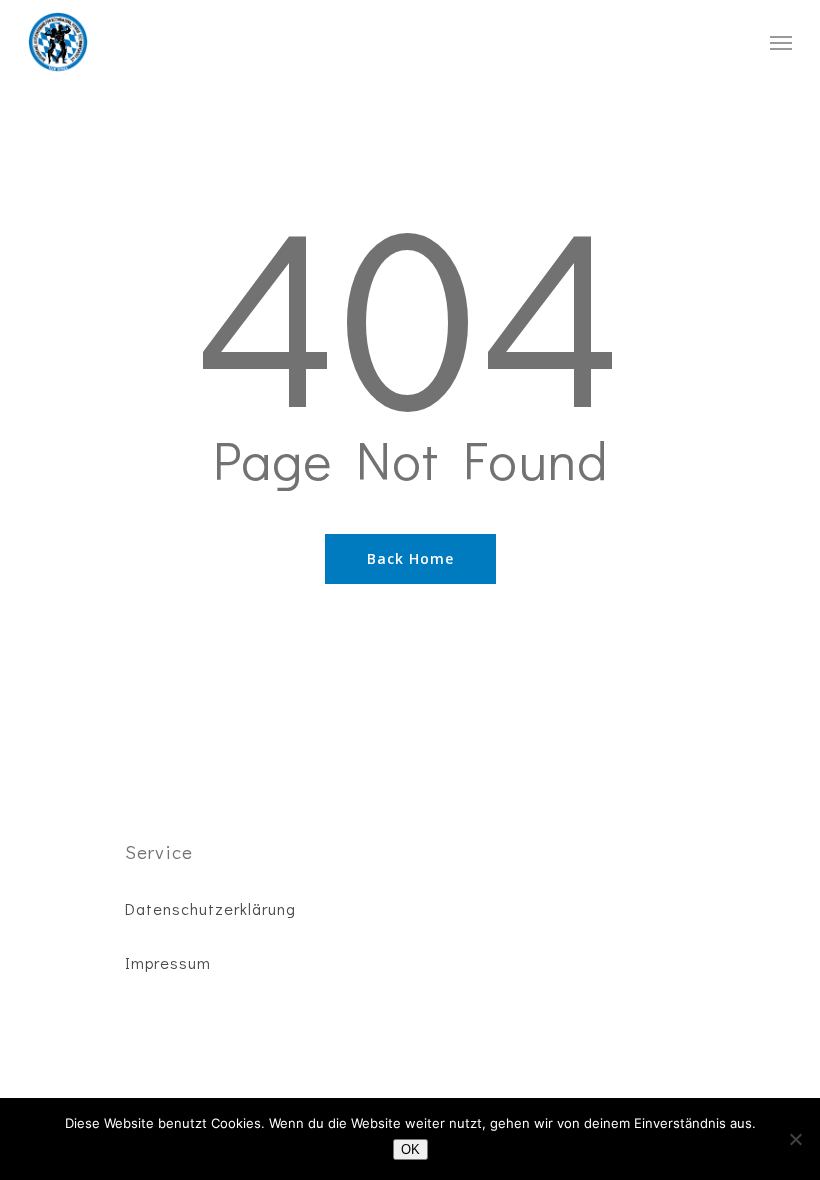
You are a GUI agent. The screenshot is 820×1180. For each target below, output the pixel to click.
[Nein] (795, 1139)
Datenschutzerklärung (210, 908)
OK (410, 1149)
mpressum (171, 962)
